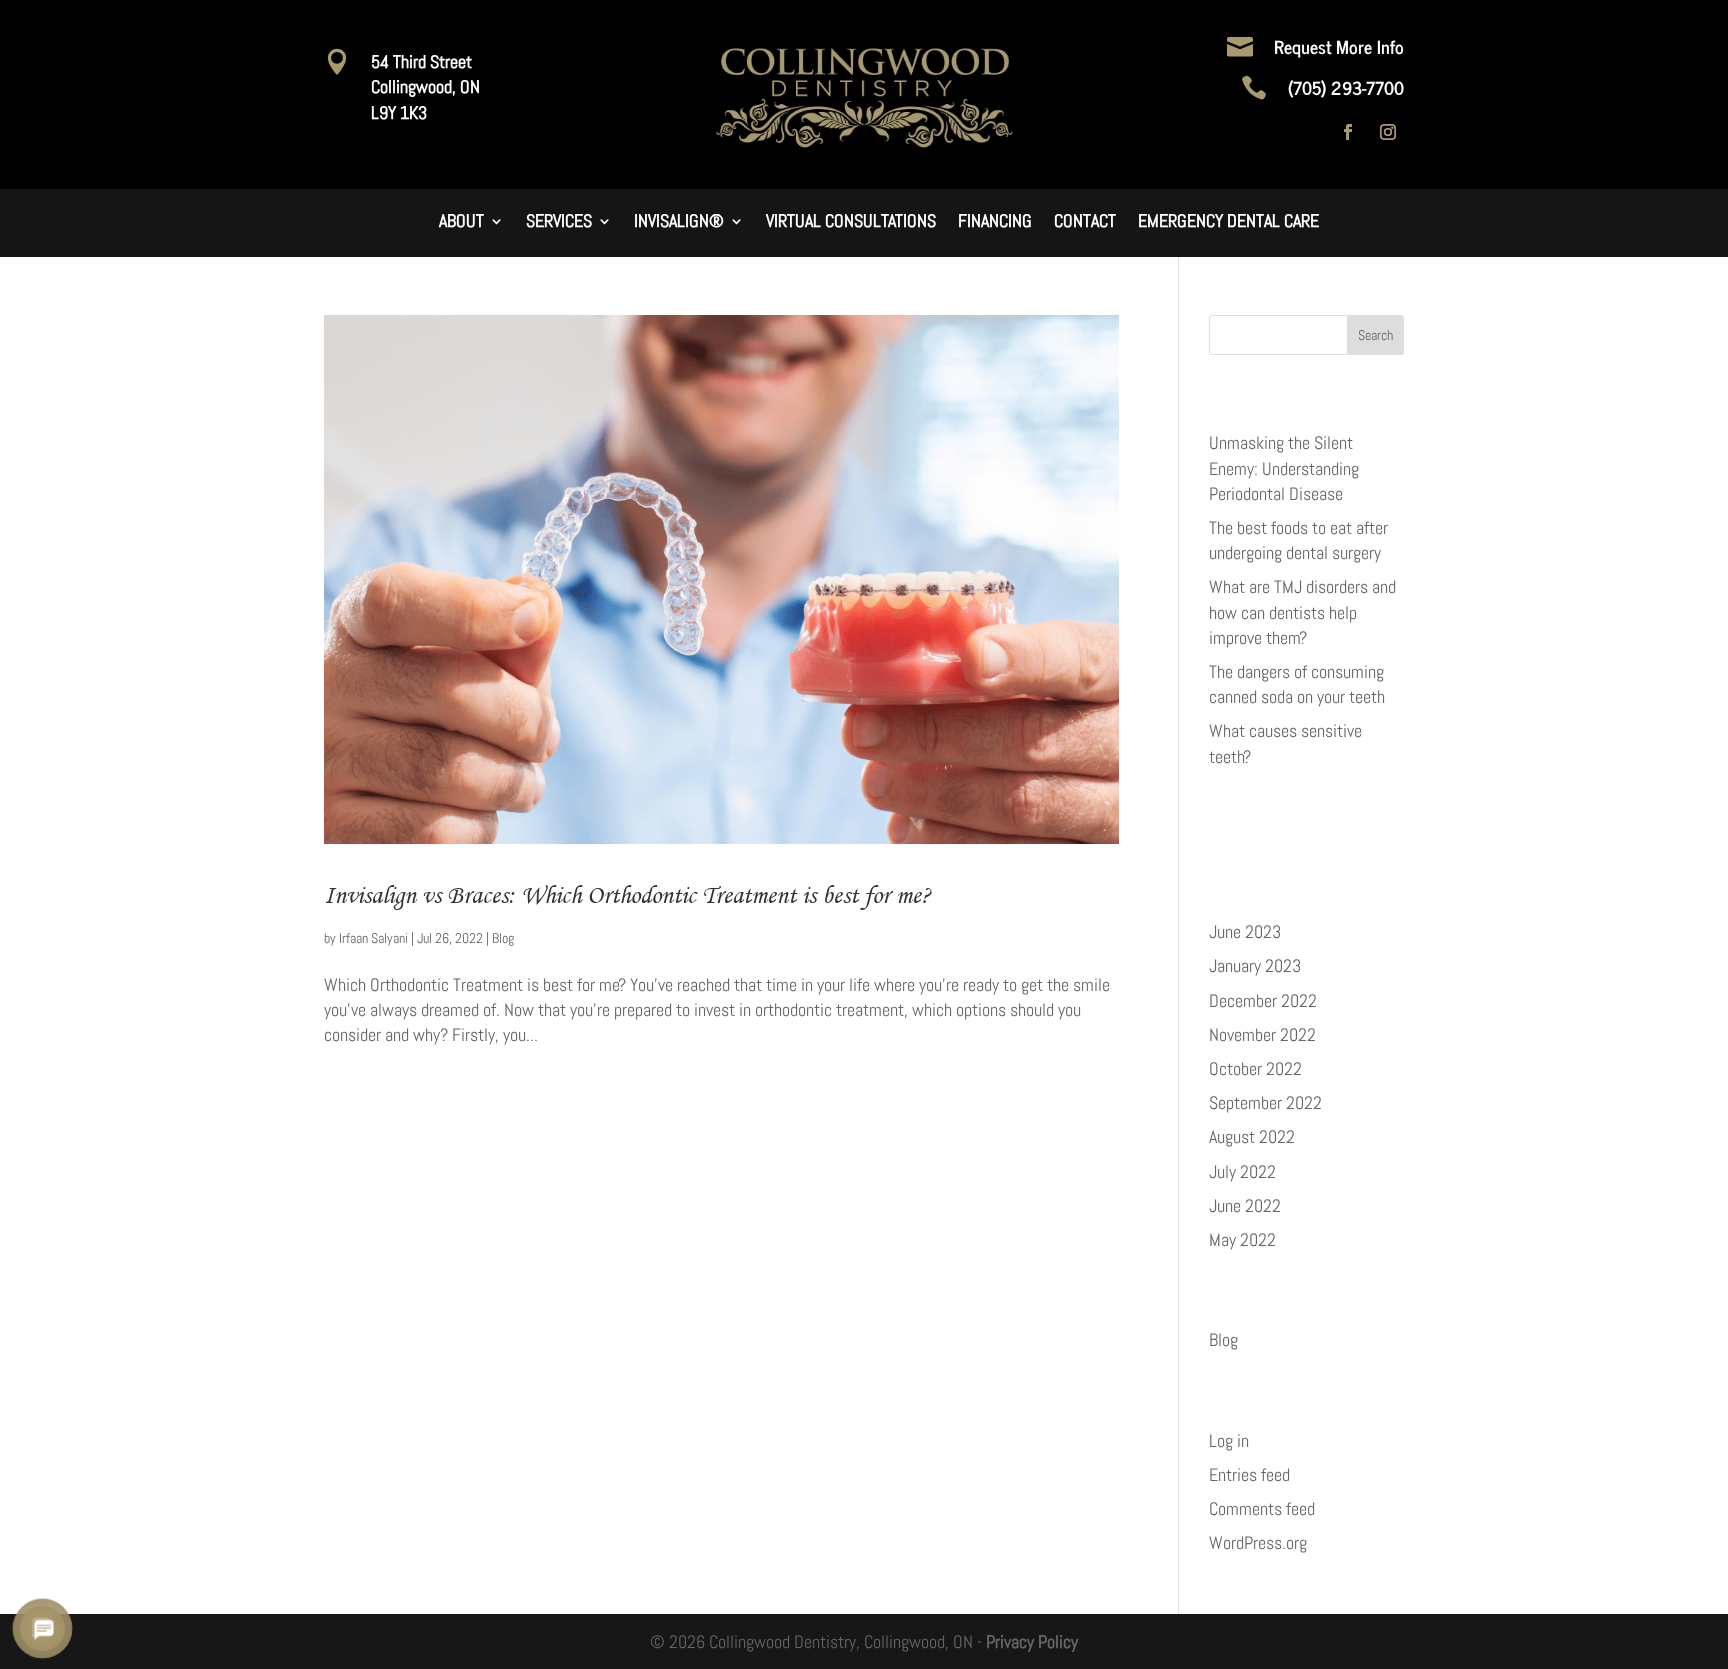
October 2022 (1255, 1068)
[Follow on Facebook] (1348, 132)
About (461, 223)
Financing (995, 223)
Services (559, 223)
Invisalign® (679, 223)
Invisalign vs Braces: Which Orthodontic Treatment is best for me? (627, 894)
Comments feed (1262, 1508)
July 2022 (1242, 1171)
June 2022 (1245, 1205)
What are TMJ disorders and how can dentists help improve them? (1302, 611)
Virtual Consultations (851, 223)
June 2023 (1245, 931)
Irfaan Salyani (373, 938)
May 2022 (1242, 1239)
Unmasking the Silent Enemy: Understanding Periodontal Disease (1284, 467)
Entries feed (1249, 1474)
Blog (503, 938)
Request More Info (1339, 46)
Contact (1085, 223)
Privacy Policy (1032, 1641)
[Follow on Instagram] (1388, 132)
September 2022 (1265, 1102)
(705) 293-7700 (1346, 87)
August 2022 (1252, 1136)
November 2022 (1262, 1034)
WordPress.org (1258, 1542)
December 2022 (1263, 1000)
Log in (1229, 1440)
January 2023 (1255, 965)
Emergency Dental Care (1228, 223)
